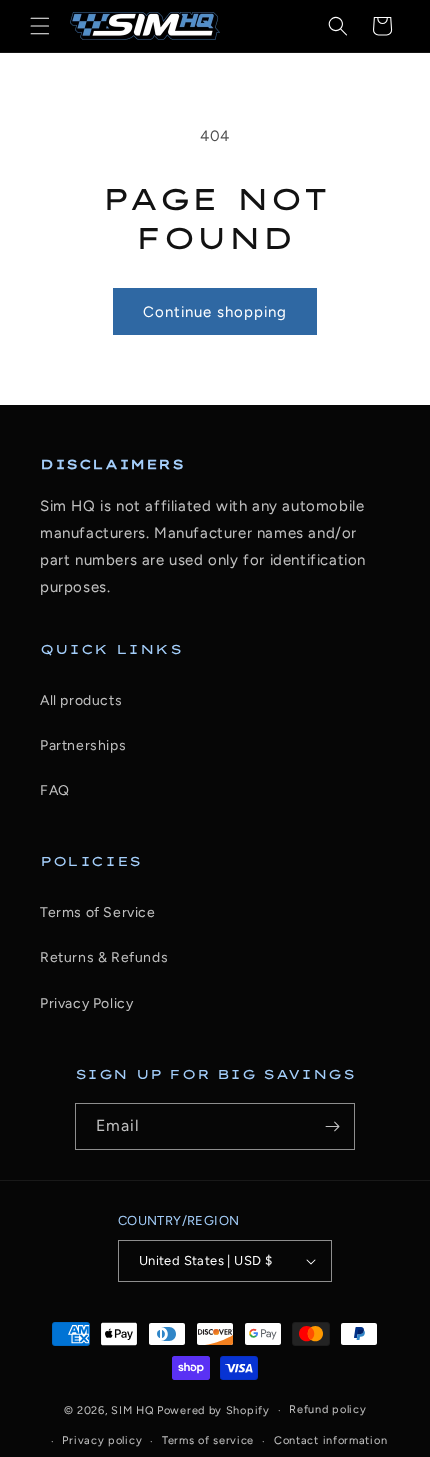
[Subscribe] (332, 1126)
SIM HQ (132, 1410)
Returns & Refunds (104, 957)
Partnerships (83, 745)
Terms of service (208, 1440)
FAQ (55, 790)
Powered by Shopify (213, 1410)
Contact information (330, 1440)
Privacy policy (102, 1440)
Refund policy (327, 1409)
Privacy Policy (86, 1003)
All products (81, 700)
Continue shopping (215, 312)
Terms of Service (98, 912)
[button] (40, 26)
